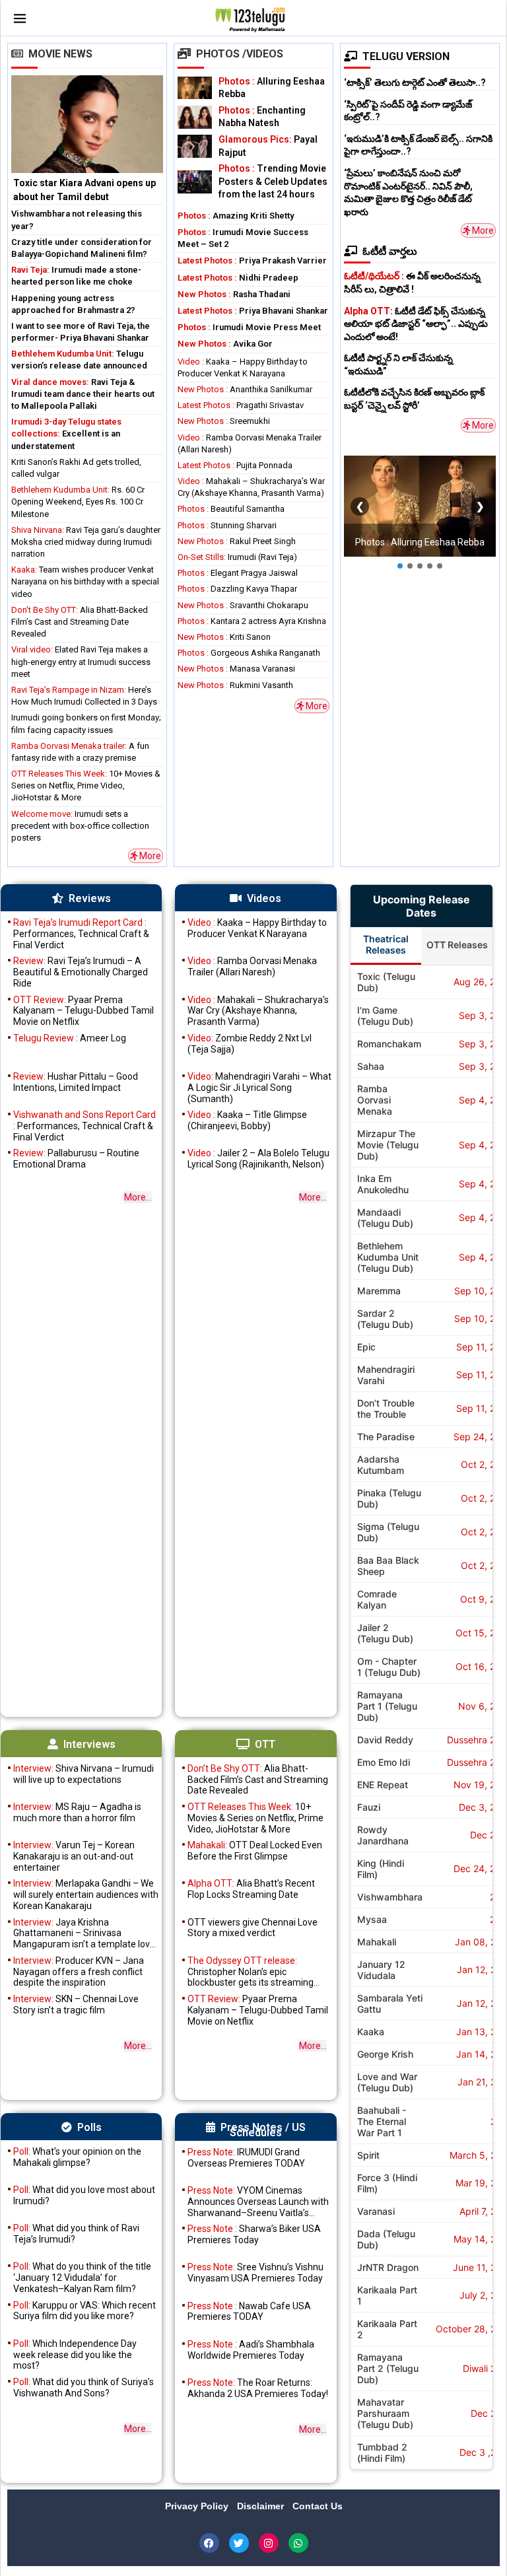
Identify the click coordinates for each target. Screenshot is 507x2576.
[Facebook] (209, 2543)
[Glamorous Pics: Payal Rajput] (195, 146)
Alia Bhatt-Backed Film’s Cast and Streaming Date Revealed (80, 622)
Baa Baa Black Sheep (388, 1566)
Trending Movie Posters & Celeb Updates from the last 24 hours (273, 181)
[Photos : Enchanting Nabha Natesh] (195, 117)
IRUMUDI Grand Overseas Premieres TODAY (246, 2158)
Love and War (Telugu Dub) (387, 2082)
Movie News (60, 54)
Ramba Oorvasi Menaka (375, 1100)
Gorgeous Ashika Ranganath (249, 653)
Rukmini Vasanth (235, 685)
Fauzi (369, 1807)
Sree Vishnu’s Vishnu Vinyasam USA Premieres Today (255, 2273)
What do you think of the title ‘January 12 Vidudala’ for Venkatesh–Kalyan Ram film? (82, 2278)
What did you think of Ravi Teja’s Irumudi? (76, 2234)
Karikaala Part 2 (387, 2329)
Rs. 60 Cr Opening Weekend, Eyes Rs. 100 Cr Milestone (78, 502)
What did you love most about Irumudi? (84, 2195)
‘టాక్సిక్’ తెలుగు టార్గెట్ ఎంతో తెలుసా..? (415, 83)
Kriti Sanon (224, 637)
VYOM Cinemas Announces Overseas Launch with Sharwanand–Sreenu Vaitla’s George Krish (258, 2202)
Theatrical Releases (386, 944)
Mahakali (377, 1942)
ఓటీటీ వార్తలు (390, 251)
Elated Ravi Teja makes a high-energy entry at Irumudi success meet (81, 661)
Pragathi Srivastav (241, 405)
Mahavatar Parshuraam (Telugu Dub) (385, 2413)
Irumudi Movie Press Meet (249, 327)
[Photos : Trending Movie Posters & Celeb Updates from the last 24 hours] (195, 182)
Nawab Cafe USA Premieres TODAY (249, 2312)
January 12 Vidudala (381, 1970)
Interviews (89, 1744)
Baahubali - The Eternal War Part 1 (382, 2121)
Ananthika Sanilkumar (245, 389)
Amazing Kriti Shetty (236, 216)
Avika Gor (225, 344)
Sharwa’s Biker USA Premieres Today (254, 2234)
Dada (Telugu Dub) (386, 2239)
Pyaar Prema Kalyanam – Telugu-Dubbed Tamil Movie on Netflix (84, 1011)
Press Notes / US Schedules (263, 2130)
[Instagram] (269, 2543)
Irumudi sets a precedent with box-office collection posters (80, 826)
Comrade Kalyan (377, 1599)
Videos (264, 898)
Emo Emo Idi (384, 1762)
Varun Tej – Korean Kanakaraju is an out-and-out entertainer (74, 1856)
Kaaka (371, 2032)
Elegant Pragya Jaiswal (238, 573)
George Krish (385, 2054)
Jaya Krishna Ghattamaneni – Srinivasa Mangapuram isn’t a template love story (84, 1933)
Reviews (90, 898)
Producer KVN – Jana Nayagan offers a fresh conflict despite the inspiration (79, 1972)
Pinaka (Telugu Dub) (389, 1498)
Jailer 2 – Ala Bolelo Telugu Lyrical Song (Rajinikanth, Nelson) (258, 1159)
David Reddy (385, 1740)
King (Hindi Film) (381, 1869)
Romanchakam (389, 1044)
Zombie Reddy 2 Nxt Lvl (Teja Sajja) (250, 1044)
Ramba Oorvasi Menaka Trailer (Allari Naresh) (252, 966)
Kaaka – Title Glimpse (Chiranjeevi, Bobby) (247, 1120)
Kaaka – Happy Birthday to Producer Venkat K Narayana (257, 928)
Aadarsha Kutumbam (381, 1465)
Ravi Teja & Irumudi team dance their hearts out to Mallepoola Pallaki (83, 394)
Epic (366, 1347)
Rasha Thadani (234, 294)
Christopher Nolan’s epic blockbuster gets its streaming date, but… (251, 1972)
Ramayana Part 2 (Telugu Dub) (388, 2368)
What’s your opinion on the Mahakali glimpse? (77, 2157)
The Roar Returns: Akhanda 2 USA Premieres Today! (258, 2388)
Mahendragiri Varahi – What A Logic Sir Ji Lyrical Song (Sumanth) (259, 1088)
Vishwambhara (390, 1897)
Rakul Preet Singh (237, 541)
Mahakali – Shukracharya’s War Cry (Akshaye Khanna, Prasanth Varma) (258, 1011)
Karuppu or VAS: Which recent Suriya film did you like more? (84, 2311)
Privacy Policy (198, 2506)
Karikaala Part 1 (387, 2295)
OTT (265, 1744)
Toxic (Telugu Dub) (386, 982)
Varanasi (376, 2211)
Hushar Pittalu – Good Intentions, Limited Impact (76, 1082)
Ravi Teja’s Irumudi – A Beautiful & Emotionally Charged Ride (81, 972)
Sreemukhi (224, 421)
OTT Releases (457, 945)
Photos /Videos (240, 54)
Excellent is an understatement (66, 434)
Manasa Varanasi (236, 669)
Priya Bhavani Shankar (253, 311)
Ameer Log (70, 1038)
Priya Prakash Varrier (252, 261)
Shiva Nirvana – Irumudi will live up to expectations (84, 1774)
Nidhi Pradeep (238, 278)
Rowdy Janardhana (383, 1835)
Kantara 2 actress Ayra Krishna (252, 621)
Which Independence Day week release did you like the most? (75, 2355)
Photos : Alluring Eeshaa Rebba (420, 542)
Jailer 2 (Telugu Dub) (385, 1633)
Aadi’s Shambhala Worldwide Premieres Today (251, 2350)
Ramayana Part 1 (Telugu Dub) (387, 1706)
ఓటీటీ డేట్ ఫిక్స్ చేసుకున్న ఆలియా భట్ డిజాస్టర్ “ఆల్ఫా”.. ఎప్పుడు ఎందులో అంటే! (416, 324)
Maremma (379, 1291)
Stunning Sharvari (227, 525)
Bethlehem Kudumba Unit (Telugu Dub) (388, 1257)
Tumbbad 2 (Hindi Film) (382, 2453)
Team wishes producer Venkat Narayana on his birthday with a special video (85, 581)
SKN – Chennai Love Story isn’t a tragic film (76, 2004)
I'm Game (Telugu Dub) (385, 1016)
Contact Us (318, 2506)
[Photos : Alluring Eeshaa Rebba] (195, 88)
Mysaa (372, 1919)
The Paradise (386, 1437)
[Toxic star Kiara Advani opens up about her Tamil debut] (87, 140)
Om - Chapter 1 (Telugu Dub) (389, 1667)
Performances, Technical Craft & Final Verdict (81, 934)
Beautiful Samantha (231, 509)
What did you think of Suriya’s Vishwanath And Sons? (84, 2387)
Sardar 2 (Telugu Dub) (385, 1319)
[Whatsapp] (298, 2543)
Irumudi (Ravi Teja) (237, 557)
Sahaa (371, 1066)
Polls (89, 2127)
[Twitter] (239, 2543)
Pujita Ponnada (235, 465)
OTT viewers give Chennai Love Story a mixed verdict (253, 1928)
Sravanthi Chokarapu (243, 605)
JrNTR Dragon (388, 2267)
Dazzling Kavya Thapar (237, 589)
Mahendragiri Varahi (386, 1375)
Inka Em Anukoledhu (383, 1184)
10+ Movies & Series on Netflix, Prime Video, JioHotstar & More (86, 785)
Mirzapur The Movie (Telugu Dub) (388, 1145)
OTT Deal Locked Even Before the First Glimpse (255, 1851)
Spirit (368, 2155)
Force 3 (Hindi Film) (387, 2183)
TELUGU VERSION (406, 56)
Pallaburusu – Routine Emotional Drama (76, 1159)
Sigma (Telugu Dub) (388, 1532)
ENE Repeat (383, 1785)
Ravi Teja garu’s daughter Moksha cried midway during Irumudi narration (86, 542)
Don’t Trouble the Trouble (386, 1409)
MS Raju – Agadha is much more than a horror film (77, 1812)
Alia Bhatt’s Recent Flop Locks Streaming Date (251, 1889)
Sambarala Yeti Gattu (390, 2003)
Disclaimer (262, 2506)
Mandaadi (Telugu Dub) (385, 1218)
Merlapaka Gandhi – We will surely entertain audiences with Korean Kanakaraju (86, 1895)
